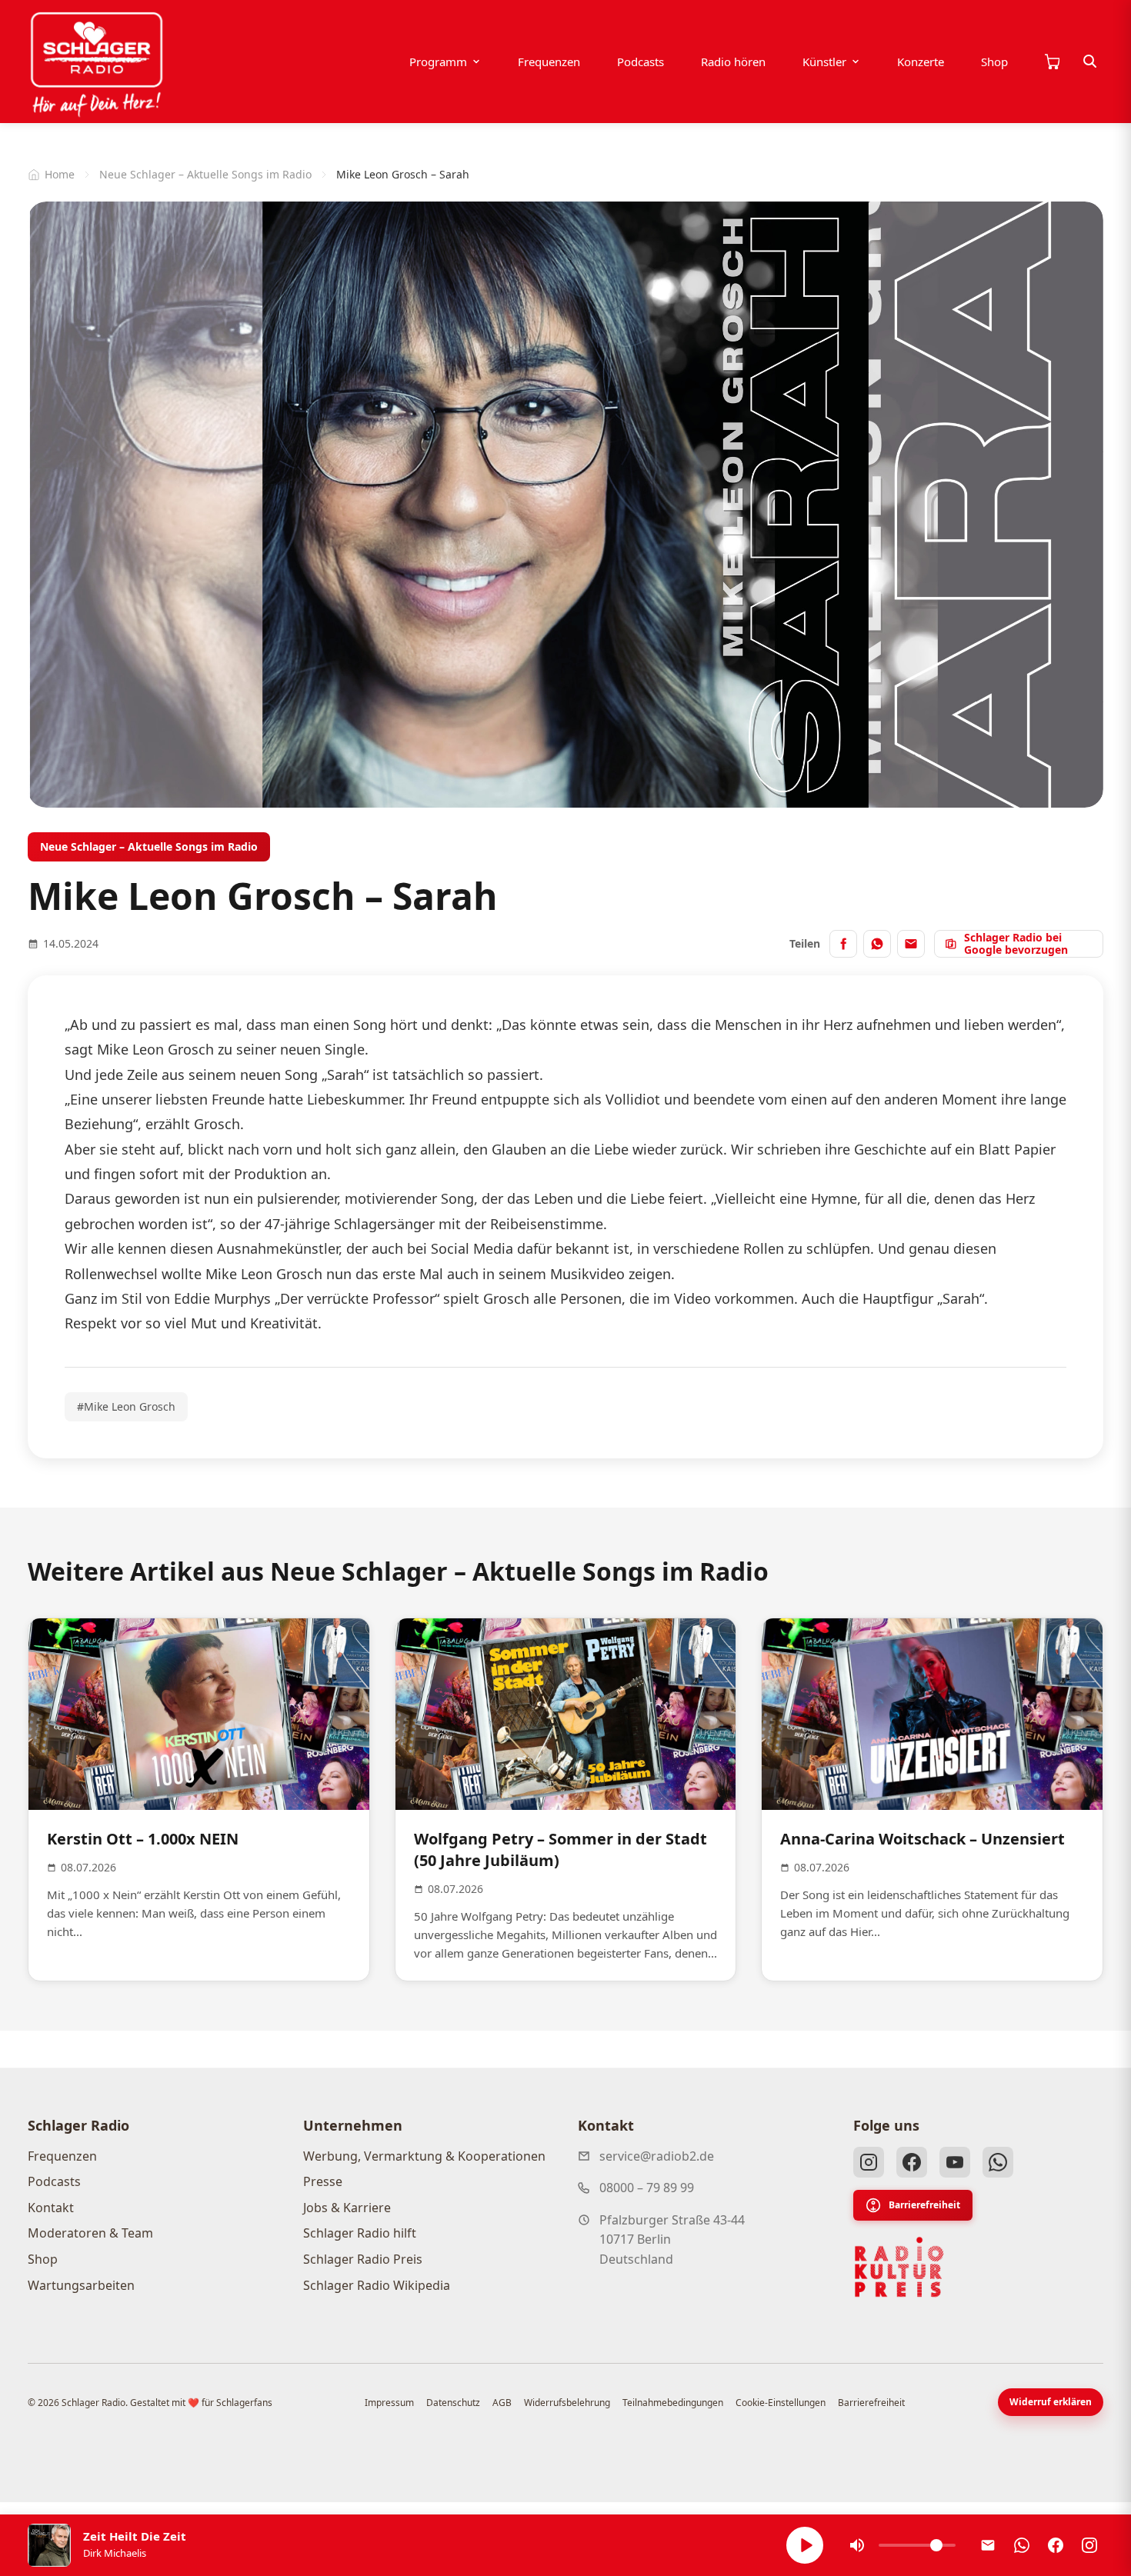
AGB (502, 2403)
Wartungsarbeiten (81, 2285)
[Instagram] (869, 2162)
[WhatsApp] (998, 2162)
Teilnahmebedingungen (673, 2403)
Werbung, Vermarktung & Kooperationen (424, 2156)
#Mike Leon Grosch (126, 1406)
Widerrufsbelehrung (567, 2403)
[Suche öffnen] (1090, 62)
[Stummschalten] (857, 2545)
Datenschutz (453, 2403)
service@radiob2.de (657, 2156)
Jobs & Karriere (347, 2208)
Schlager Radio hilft (360, 2233)
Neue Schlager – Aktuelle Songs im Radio (205, 174)
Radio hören (733, 62)
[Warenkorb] (1052, 62)
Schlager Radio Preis (363, 2259)
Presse (323, 2181)
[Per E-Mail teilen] (911, 944)
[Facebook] (912, 2162)
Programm (438, 62)
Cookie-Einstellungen (781, 2403)
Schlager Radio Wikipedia (377, 2285)
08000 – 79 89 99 (647, 2188)
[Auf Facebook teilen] (843, 944)
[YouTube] (955, 2162)
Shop (994, 62)
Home (60, 174)
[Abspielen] (805, 2545)
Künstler (824, 62)
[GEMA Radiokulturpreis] (899, 2268)
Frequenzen (549, 62)
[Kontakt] (988, 2545)
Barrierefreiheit (924, 2205)
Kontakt (51, 2208)
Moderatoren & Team (90, 2233)
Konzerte (921, 62)
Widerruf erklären (1051, 2402)
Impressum (389, 2403)
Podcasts (641, 62)
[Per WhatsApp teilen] (877, 944)
